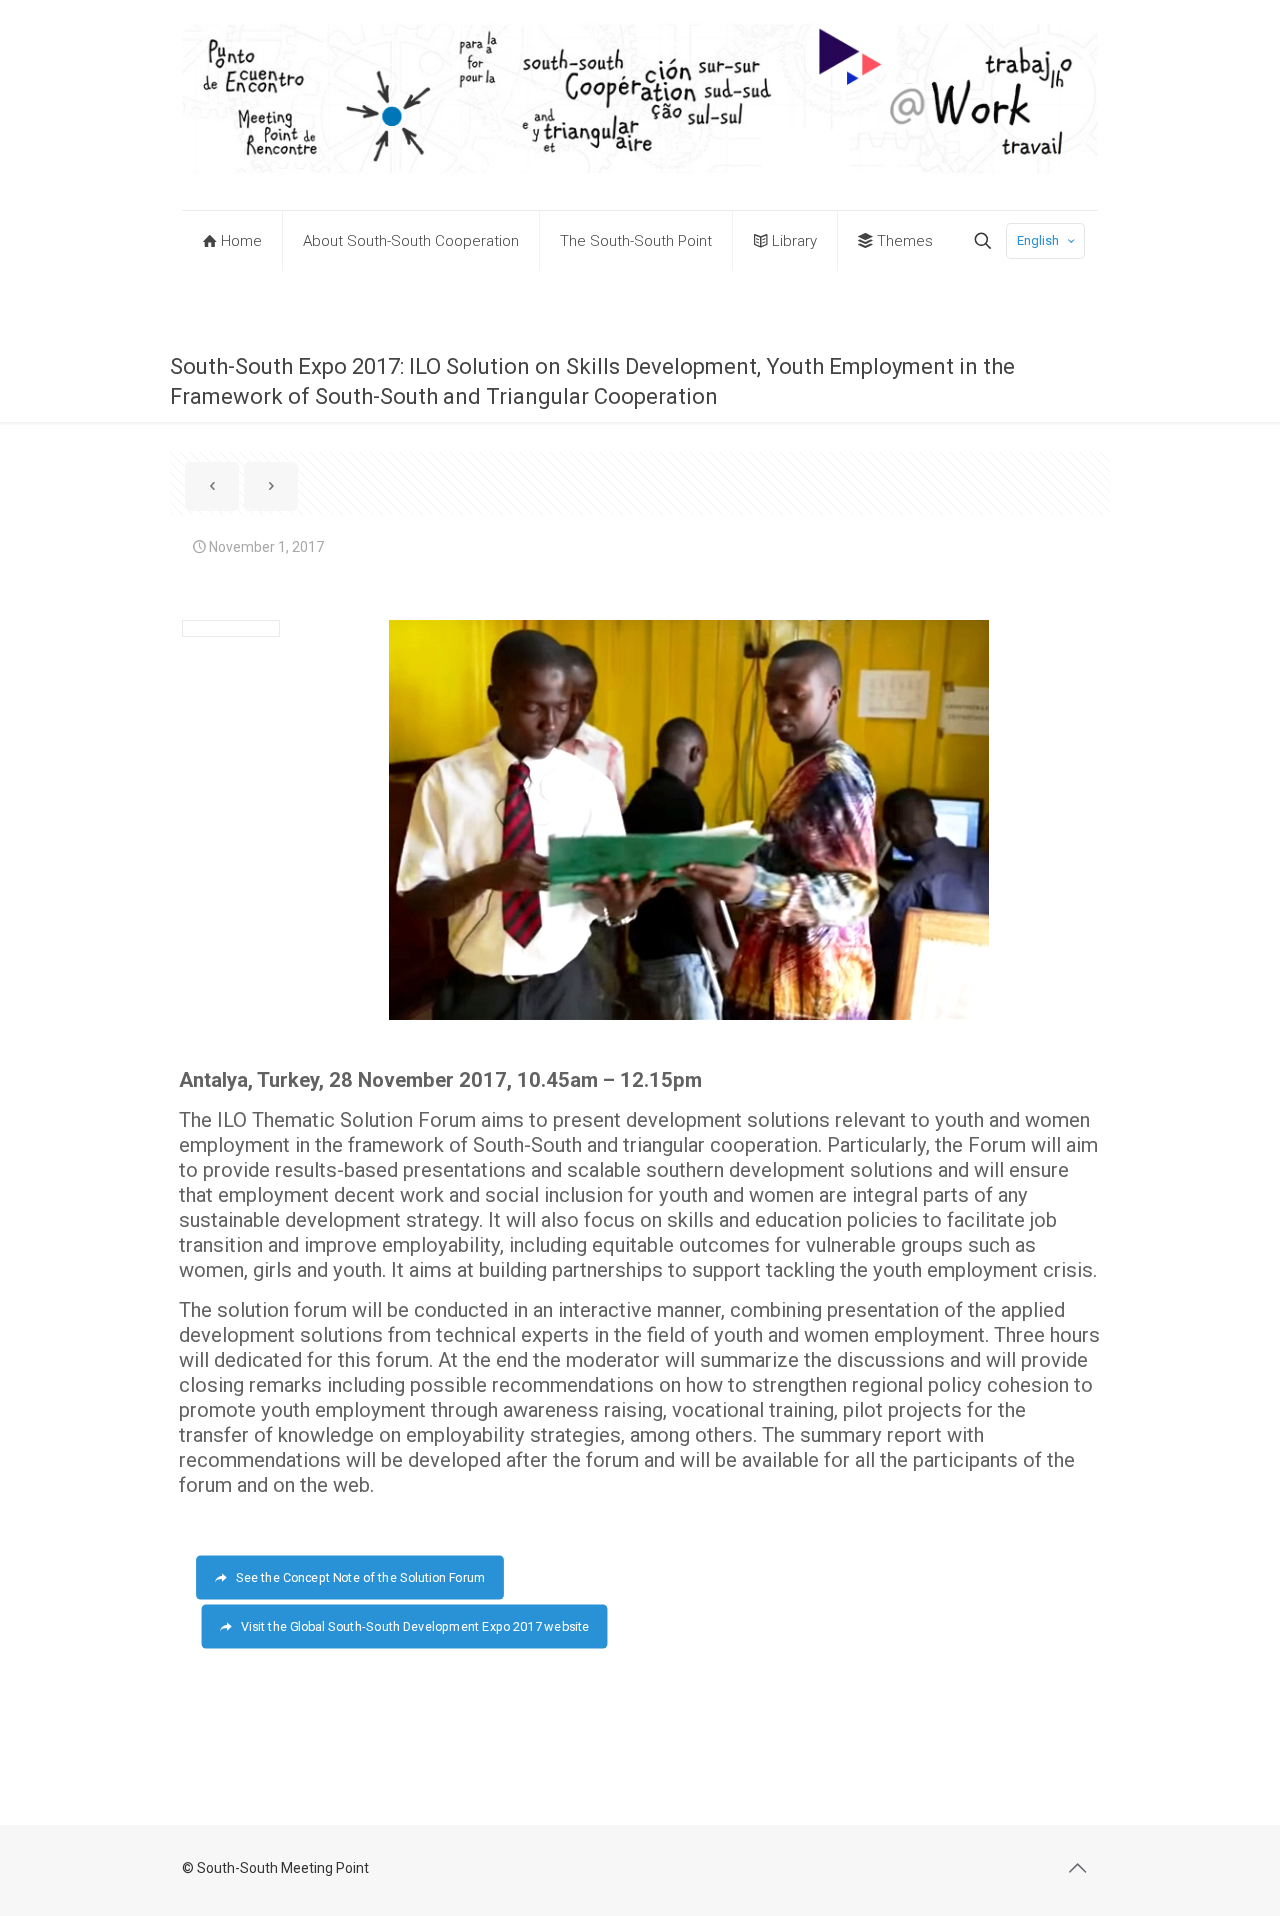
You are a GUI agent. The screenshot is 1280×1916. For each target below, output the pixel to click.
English (1038, 240)
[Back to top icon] (1077, 1868)
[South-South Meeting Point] (640, 105)
